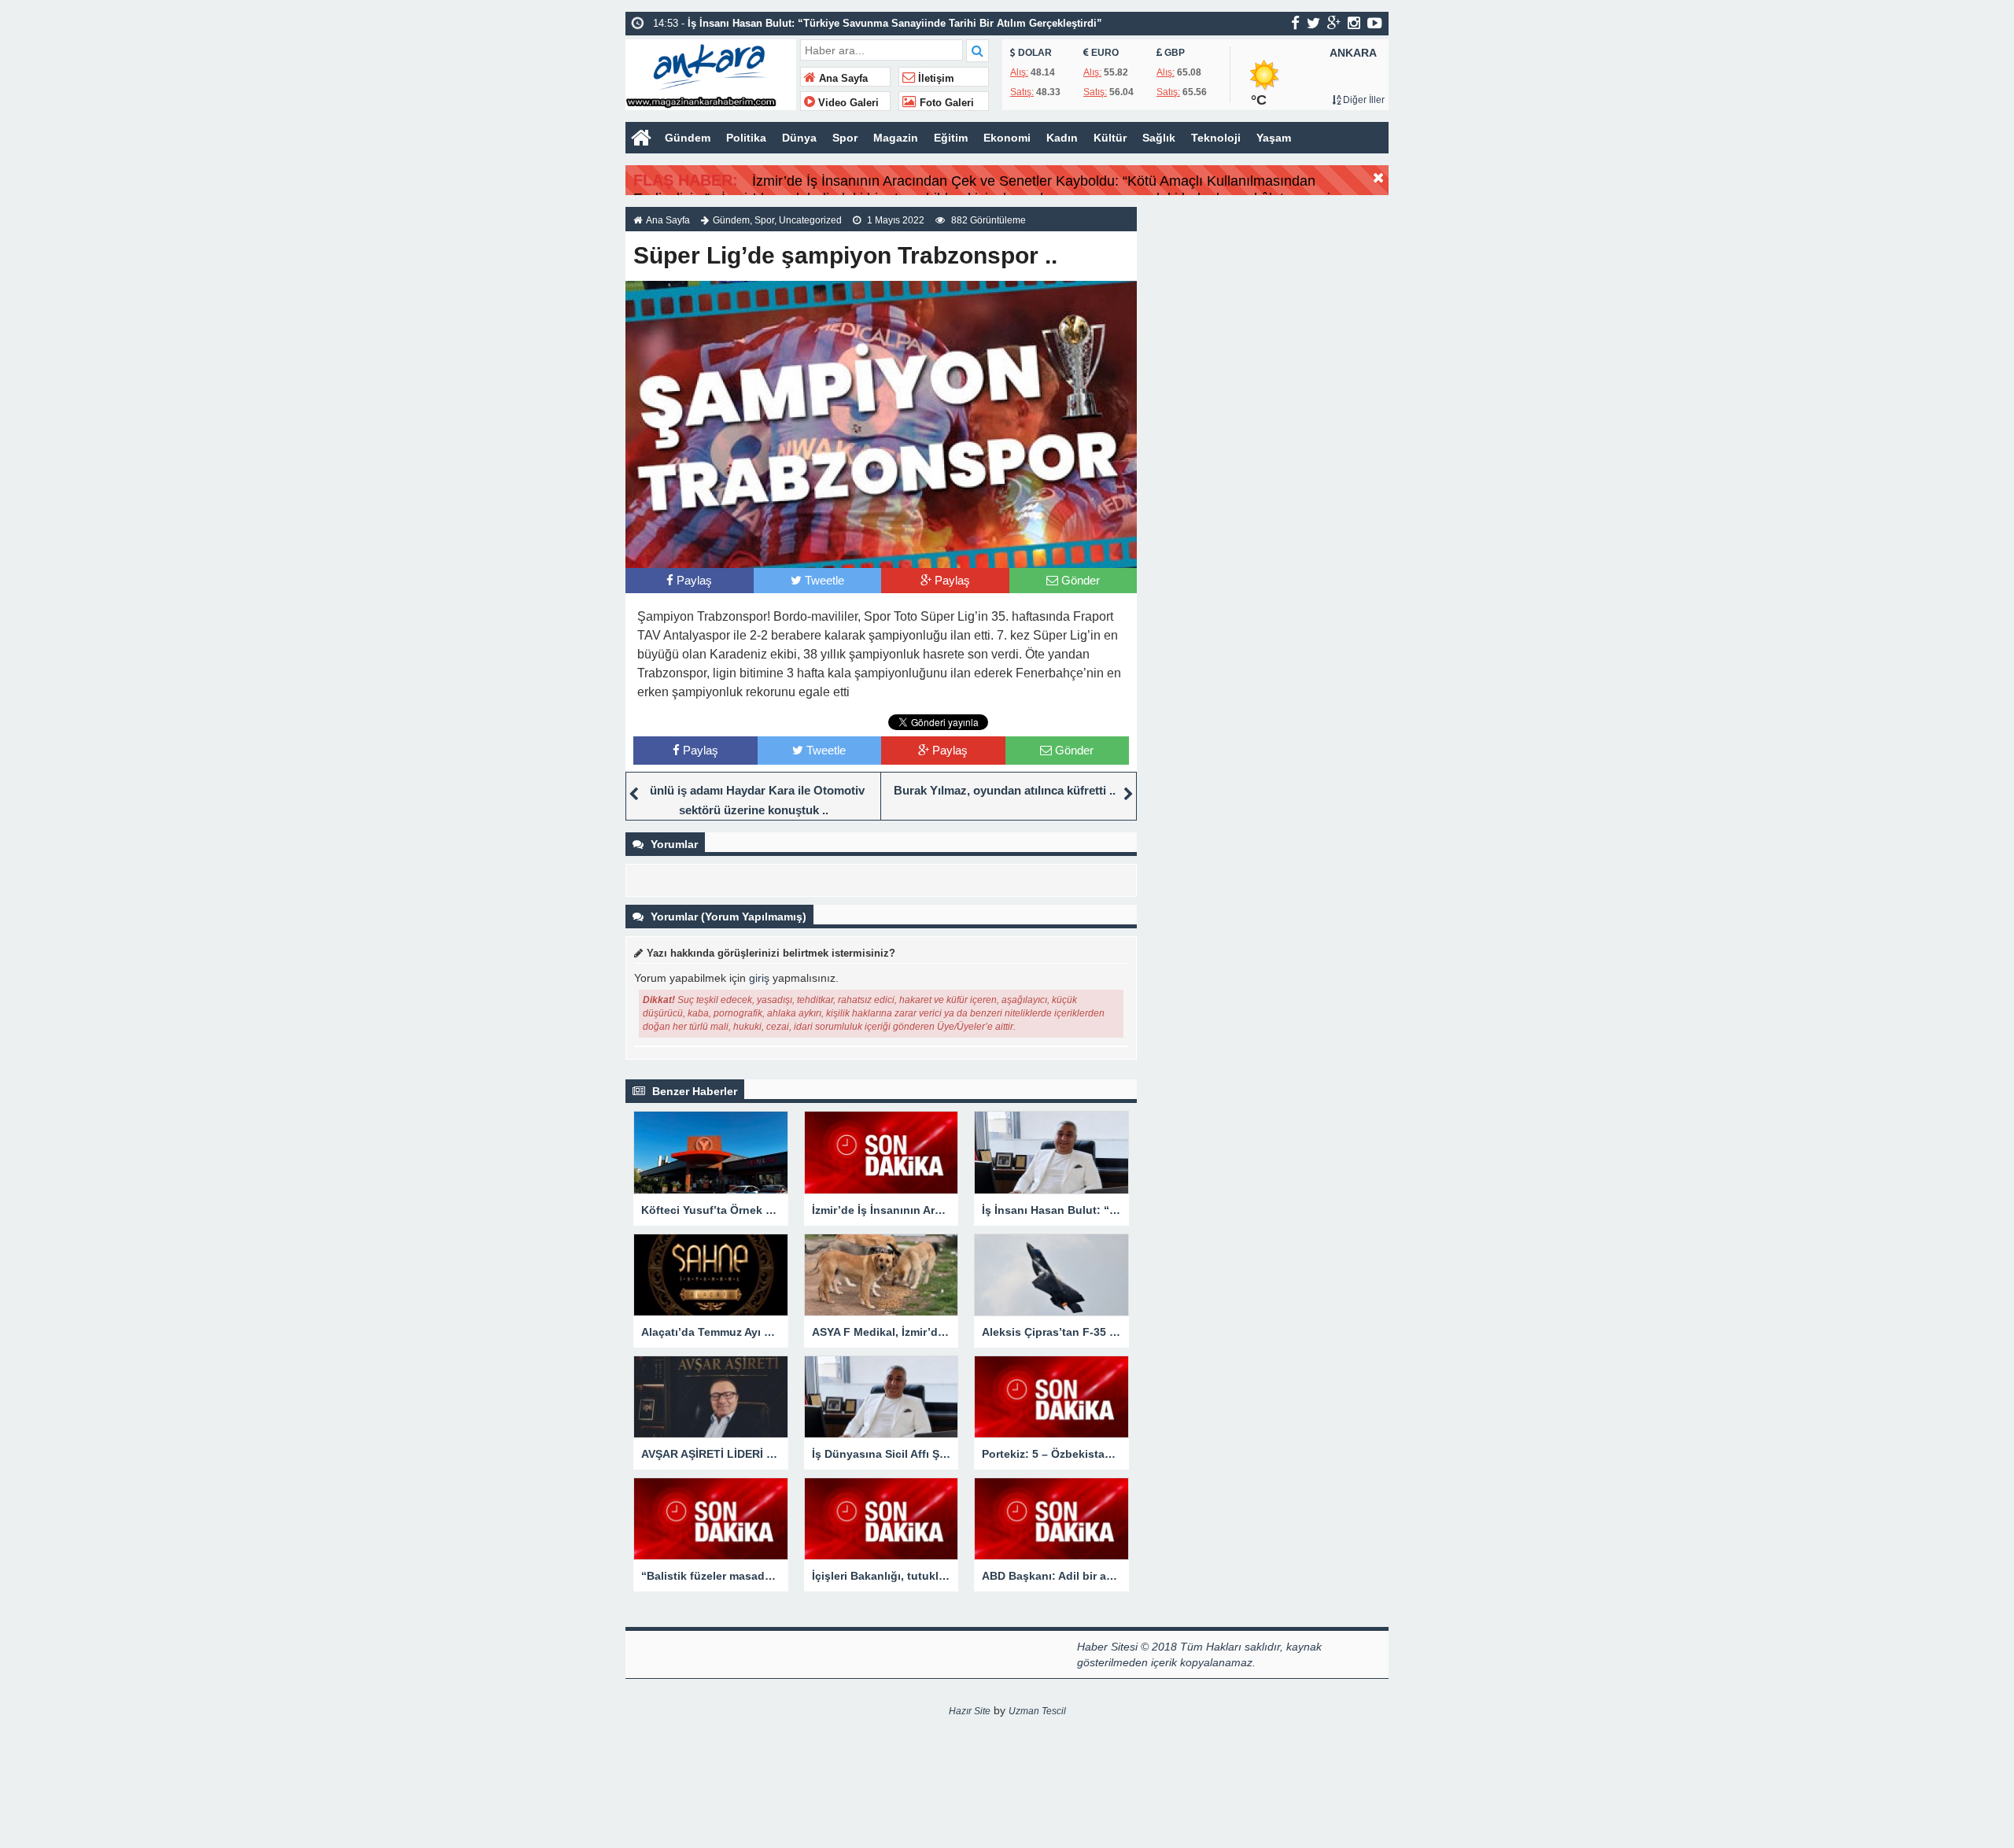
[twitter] (1313, 23)
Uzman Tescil (1037, 1711)
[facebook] (1295, 23)
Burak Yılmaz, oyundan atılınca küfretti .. (1005, 790)
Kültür (1110, 138)
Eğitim (951, 138)
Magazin (896, 138)
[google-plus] (1334, 23)
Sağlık (1159, 138)
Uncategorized (810, 220)
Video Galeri (847, 103)
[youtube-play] (1375, 23)
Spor (845, 138)
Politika (746, 138)
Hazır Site (970, 1711)
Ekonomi (1007, 138)
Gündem (688, 138)
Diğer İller (1363, 100)
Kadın (1062, 138)
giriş (759, 978)
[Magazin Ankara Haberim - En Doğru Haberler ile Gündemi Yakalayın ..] (711, 73)
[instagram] (1354, 23)
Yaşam (1274, 138)
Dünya (799, 138)
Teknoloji (1216, 138)
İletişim (935, 79)
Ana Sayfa (842, 79)
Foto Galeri (945, 103)
